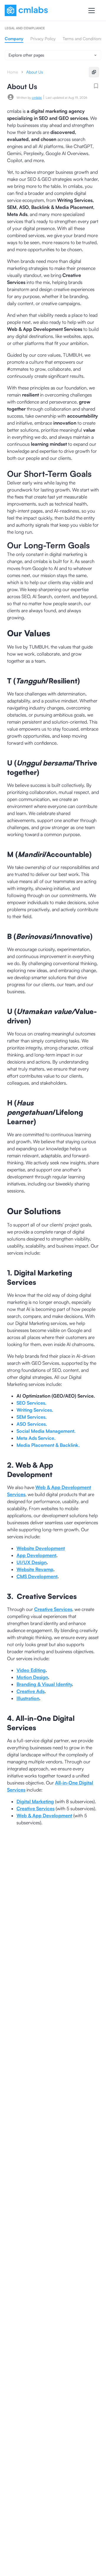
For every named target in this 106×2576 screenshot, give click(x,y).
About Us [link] (35, 72)
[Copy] (94, 72)
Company (14, 39)
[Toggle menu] (92, 11)
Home (13, 72)
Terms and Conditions (82, 39)
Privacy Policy (43, 39)
